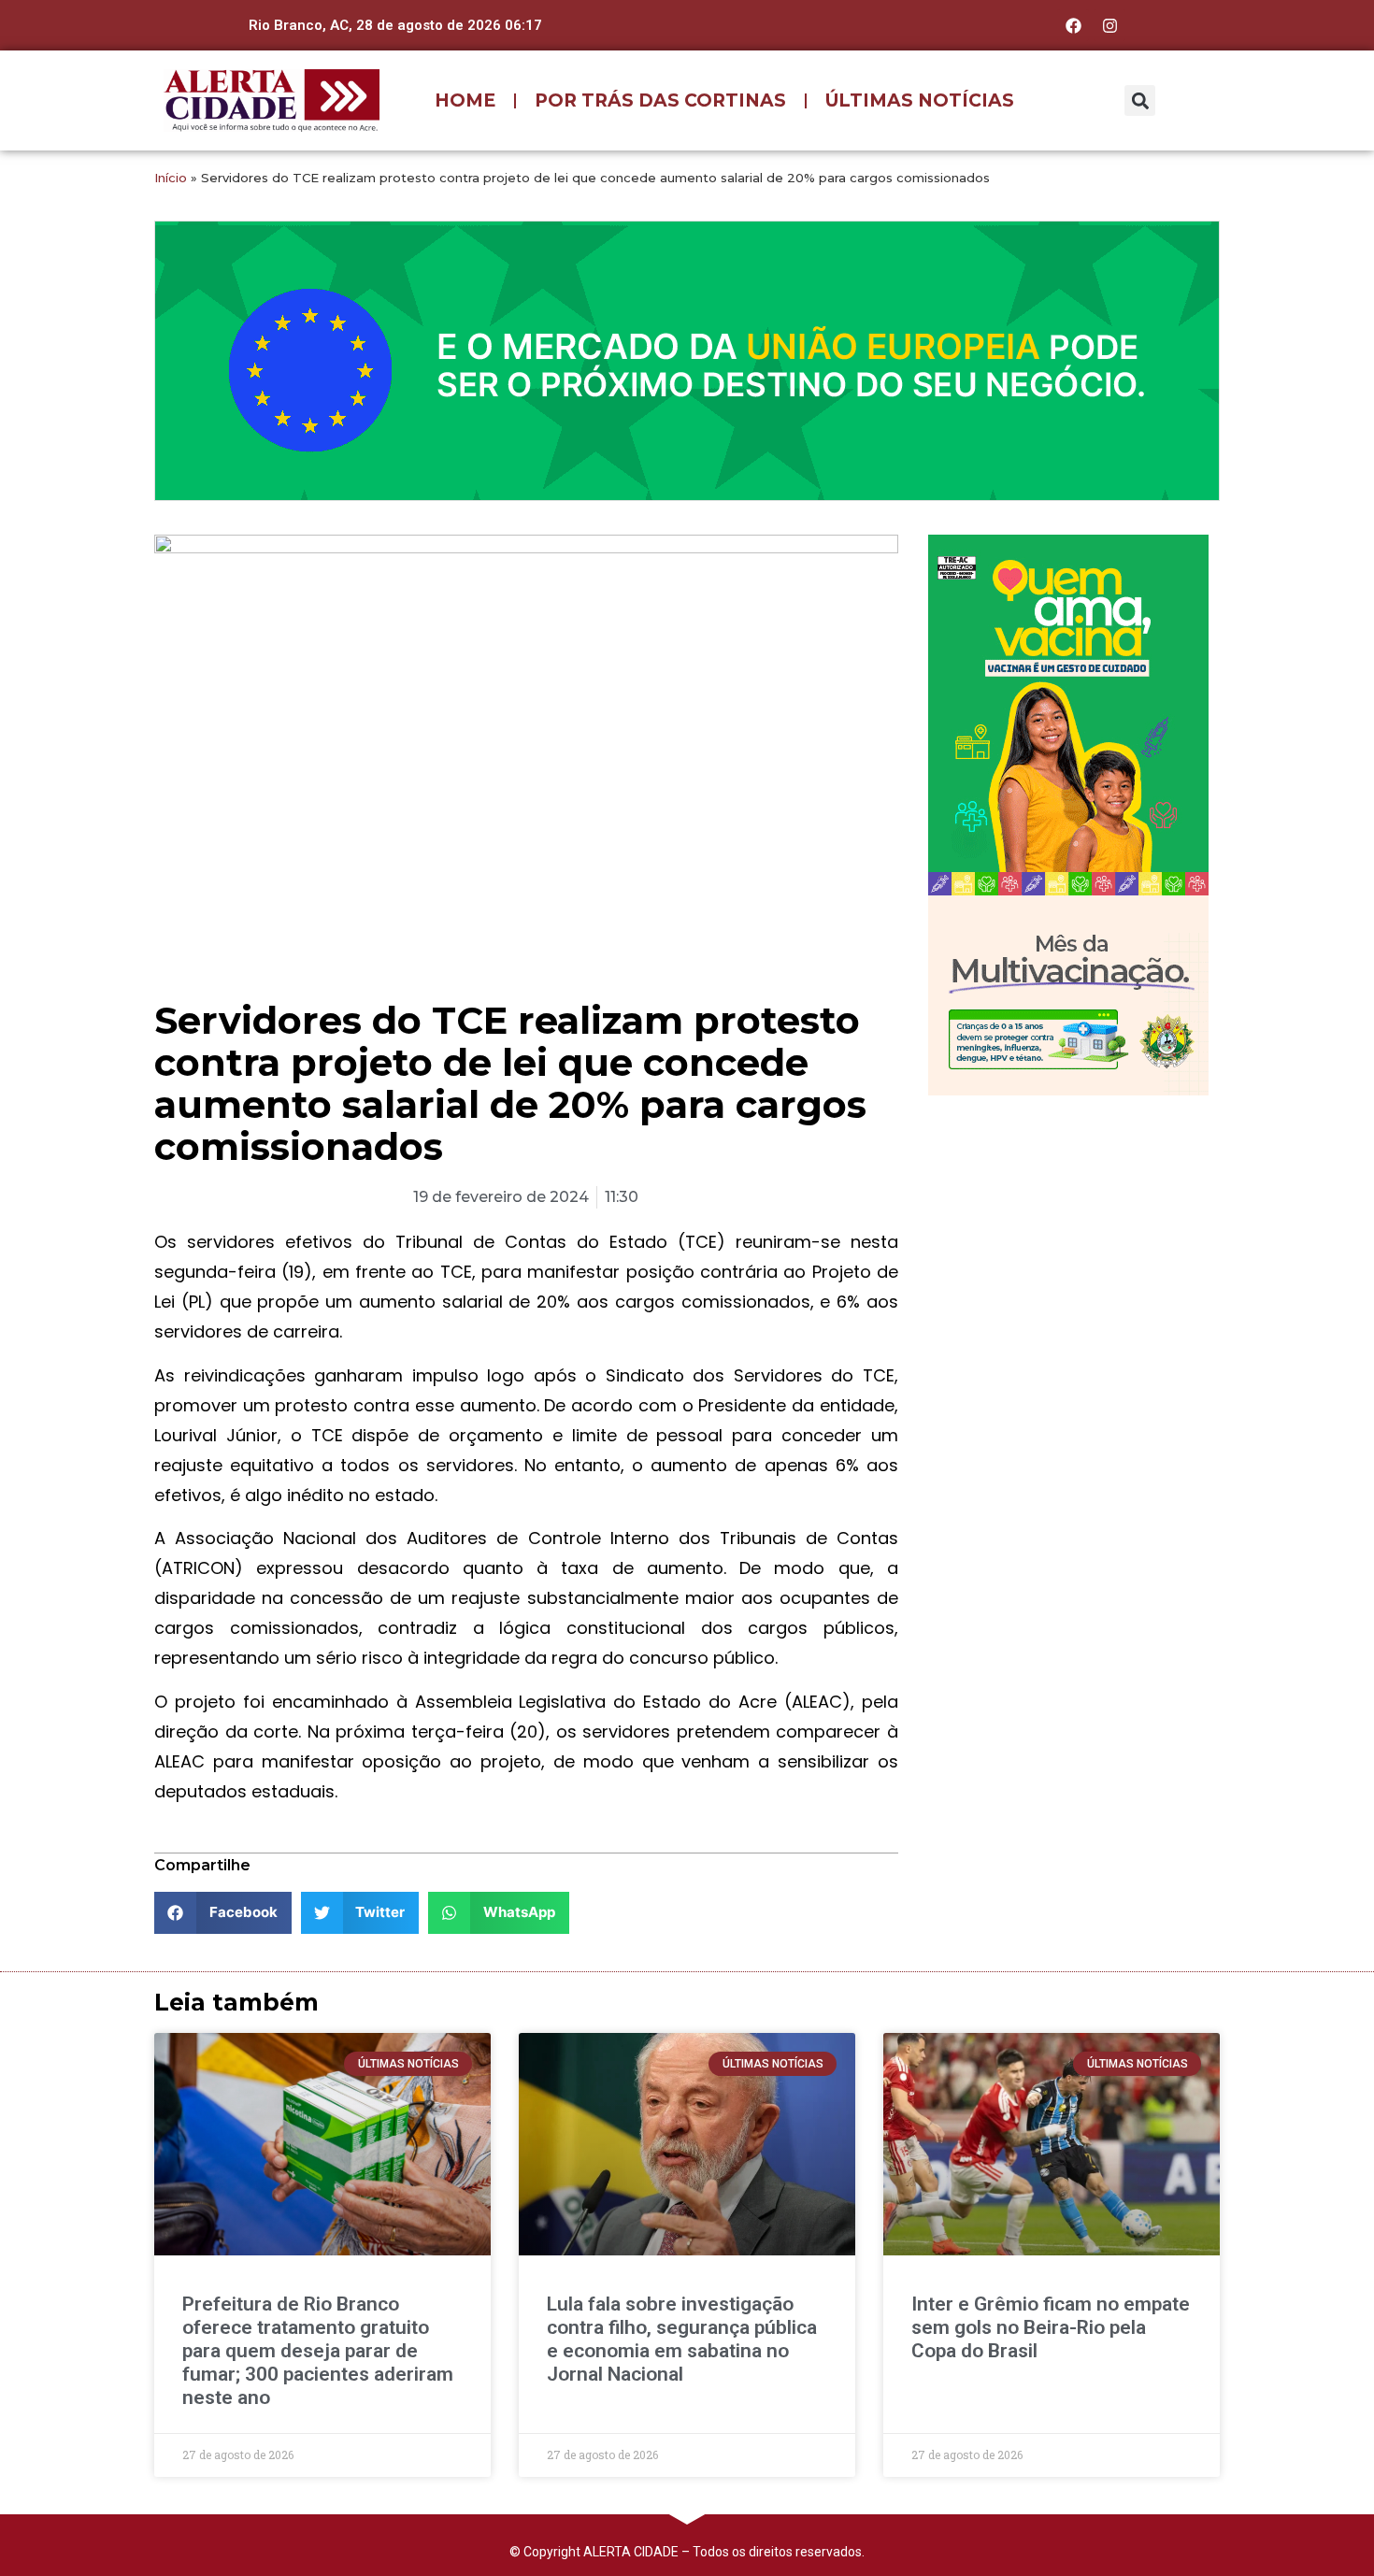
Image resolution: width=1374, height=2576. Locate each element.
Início (171, 178)
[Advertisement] (1068, 1231)
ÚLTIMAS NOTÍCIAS (920, 100)
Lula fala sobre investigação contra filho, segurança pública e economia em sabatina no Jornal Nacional (682, 2340)
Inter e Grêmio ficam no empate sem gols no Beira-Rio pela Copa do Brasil (1051, 2327)
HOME (465, 100)
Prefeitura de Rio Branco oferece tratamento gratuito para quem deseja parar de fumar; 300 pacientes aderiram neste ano (318, 2351)
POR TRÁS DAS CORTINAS (660, 100)
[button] (1140, 100)
